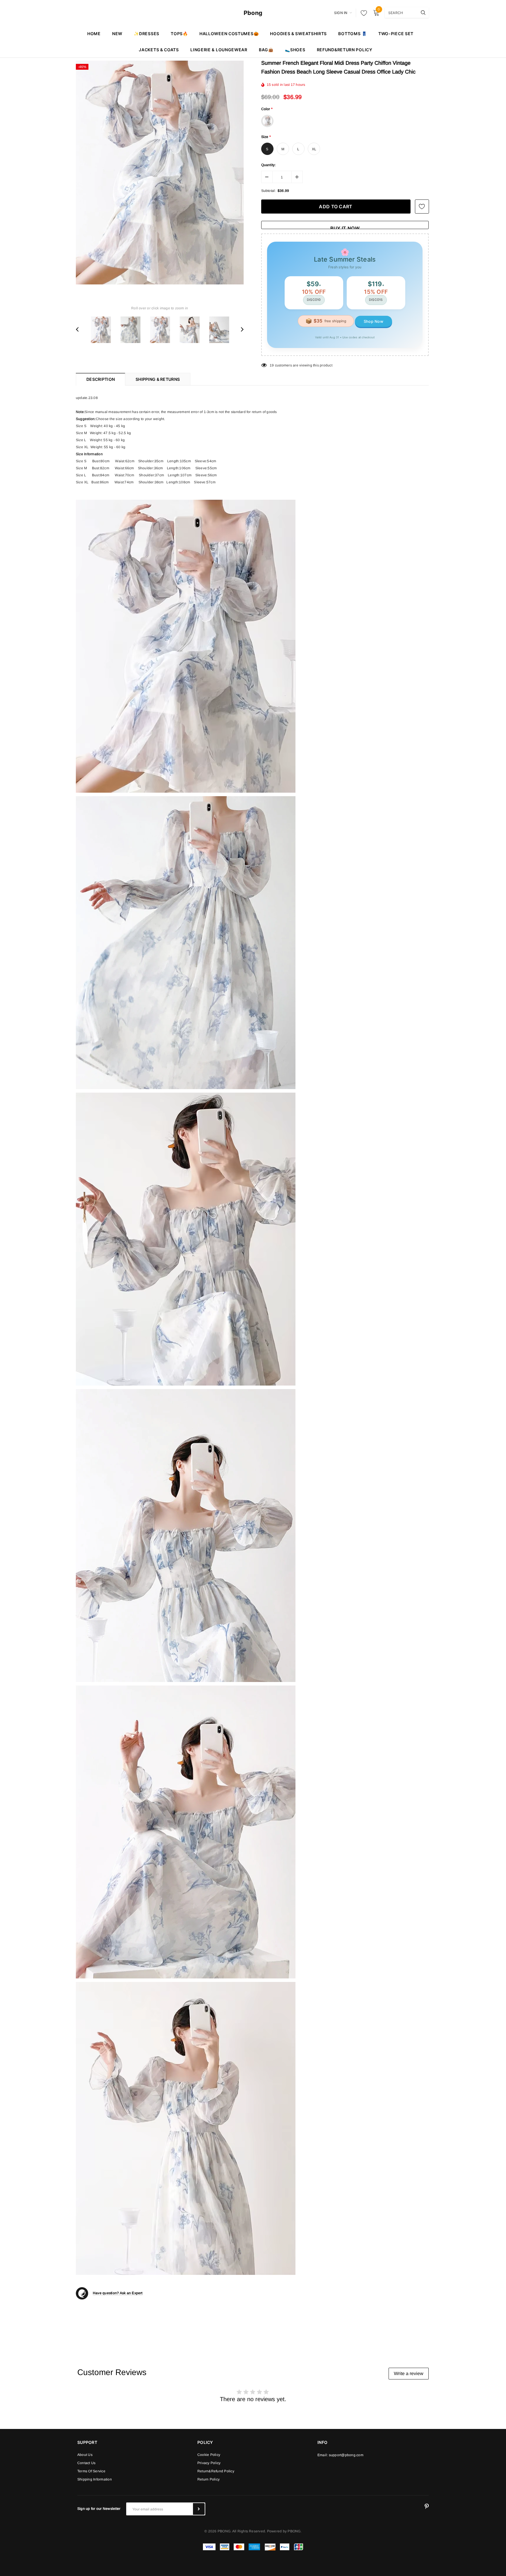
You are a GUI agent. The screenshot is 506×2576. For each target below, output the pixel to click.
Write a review (409, 2373)
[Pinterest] (427, 2507)
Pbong (253, 13)
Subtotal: (269, 191)
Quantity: (269, 165)
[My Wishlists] (362, 13)
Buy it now (345, 227)
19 (272, 365)
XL (314, 149)
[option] (160, 173)
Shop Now (373, 321)
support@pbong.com (346, 2455)
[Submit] (199, 2509)
